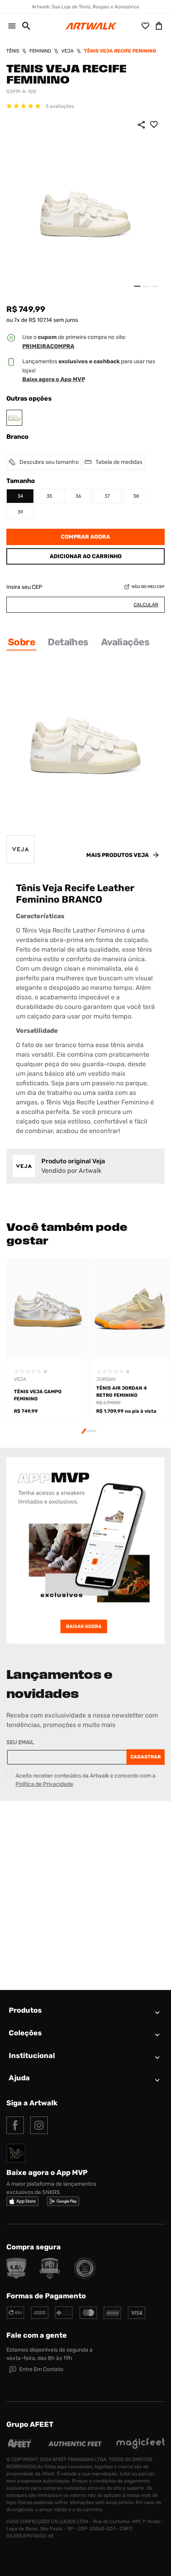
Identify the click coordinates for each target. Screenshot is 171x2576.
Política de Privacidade (44, 1784)
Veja (67, 51)
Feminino (40, 51)
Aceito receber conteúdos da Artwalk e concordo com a (85, 1780)
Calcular (146, 605)
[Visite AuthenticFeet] (75, 2444)
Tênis (13, 51)
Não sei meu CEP (148, 587)
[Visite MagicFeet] (140, 2447)
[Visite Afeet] (20, 2447)
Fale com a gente (37, 2335)
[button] (23, 26)
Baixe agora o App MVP (54, 379)
